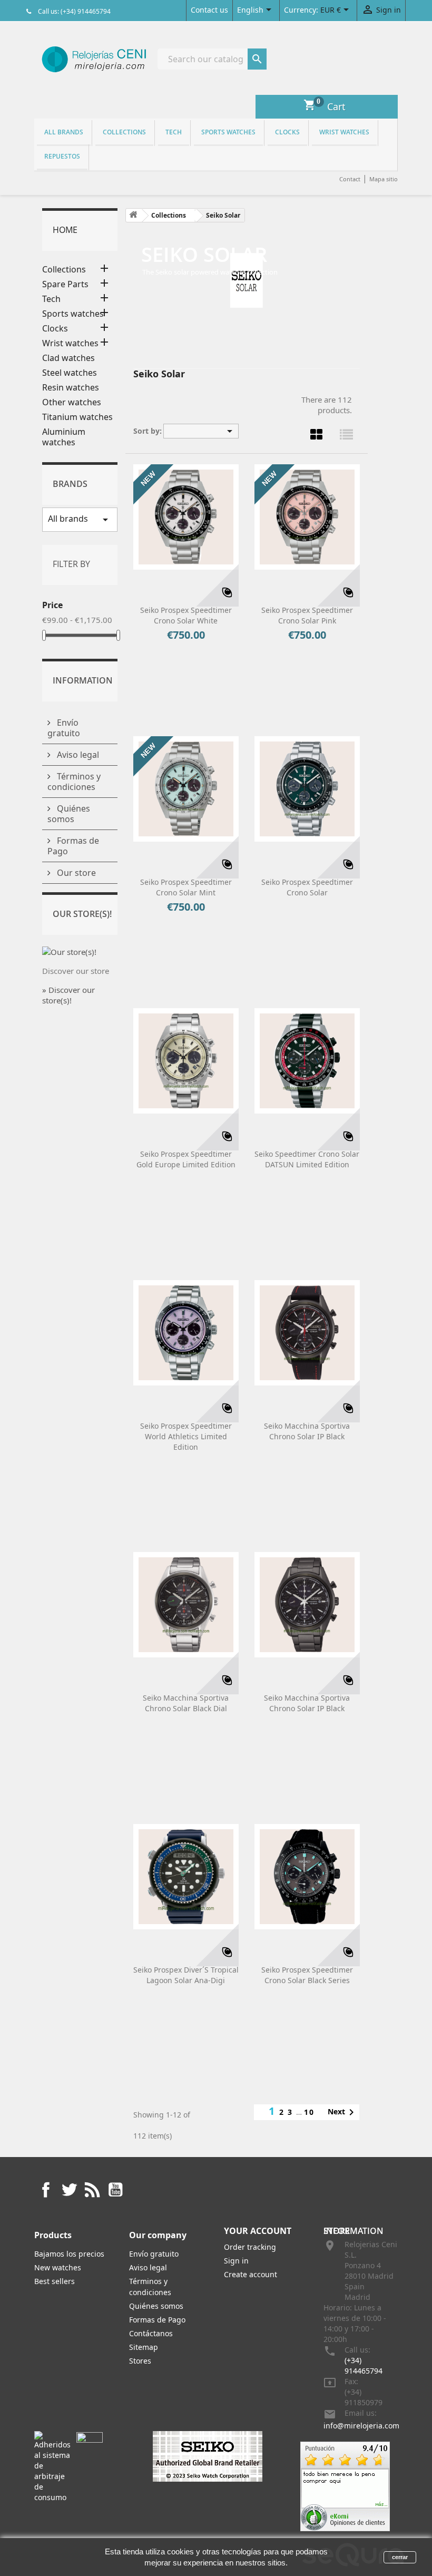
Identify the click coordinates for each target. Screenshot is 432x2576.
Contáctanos (151, 2333)
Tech (174, 132)
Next (343, 2112)
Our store (75, 873)
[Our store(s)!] (69, 951)
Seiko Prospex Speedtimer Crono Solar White (186, 615)
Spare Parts (65, 284)
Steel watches (70, 373)
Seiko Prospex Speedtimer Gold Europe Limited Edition (186, 1159)
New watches (58, 2267)
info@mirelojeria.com (361, 2426)
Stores (140, 2361)
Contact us (209, 10)
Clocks (287, 132)
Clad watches (68, 358)
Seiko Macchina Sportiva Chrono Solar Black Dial (186, 1703)
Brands (70, 484)
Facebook (46, 2190)
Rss (92, 2190)
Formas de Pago (73, 846)
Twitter (69, 2190)
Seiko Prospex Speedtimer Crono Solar (307, 887)
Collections (124, 132)
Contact (350, 179)
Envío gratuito (64, 728)
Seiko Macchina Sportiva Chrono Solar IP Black (307, 1431)
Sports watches (228, 132)
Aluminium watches (64, 437)
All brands (64, 132)
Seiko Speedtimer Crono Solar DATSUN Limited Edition (307, 1159)
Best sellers (55, 2281)
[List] (347, 434)
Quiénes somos (69, 814)
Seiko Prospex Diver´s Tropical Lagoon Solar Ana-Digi (186, 1975)
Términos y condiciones (74, 782)
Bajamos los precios (69, 2254)
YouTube (115, 2190)
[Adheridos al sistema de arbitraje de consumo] (52, 2466)
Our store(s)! (82, 914)
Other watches (72, 402)
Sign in (236, 2261)
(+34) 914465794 (364, 2365)
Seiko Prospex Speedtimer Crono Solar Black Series (307, 1975)
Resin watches (71, 388)
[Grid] (317, 434)
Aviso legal (77, 755)
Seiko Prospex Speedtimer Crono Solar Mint (186, 887)
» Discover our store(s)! (68, 995)
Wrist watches (344, 132)
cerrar (400, 2557)
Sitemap (144, 2347)
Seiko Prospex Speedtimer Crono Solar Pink (307, 615)
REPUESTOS (62, 156)
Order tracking (250, 2247)
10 (309, 2112)
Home (65, 230)
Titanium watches (77, 417)
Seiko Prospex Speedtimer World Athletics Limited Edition (186, 1436)
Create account (251, 2274)
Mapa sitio (384, 179)
